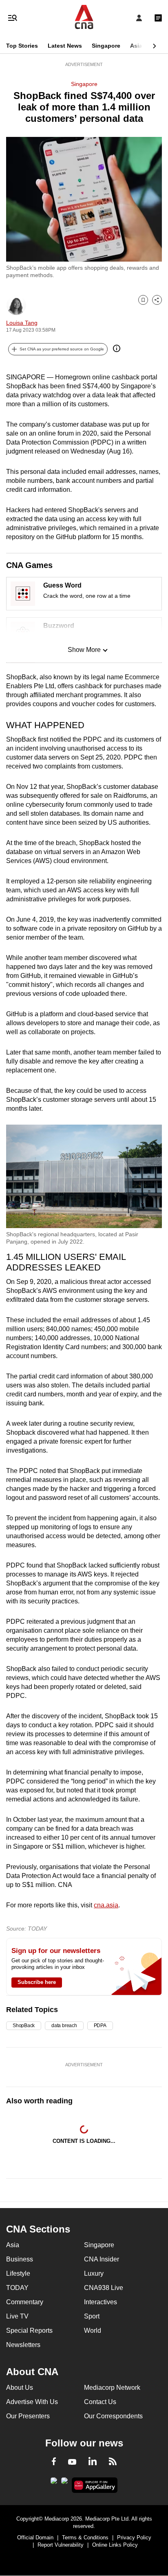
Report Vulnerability (61, 2545)
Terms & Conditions (85, 2537)
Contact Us (100, 2402)
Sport (92, 2316)
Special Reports (29, 2331)
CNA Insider (102, 2259)
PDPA (100, 2026)
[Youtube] (72, 2462)
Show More (84, 650)
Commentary (25, 2302)
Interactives (101, 2302)
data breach (64, 2026)
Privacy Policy (134, 2537)
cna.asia (106, 1905)
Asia (136, 46)
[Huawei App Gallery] (95, 2485)
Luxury (94, 2273)
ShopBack (24, 2026)
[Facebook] (54, 2463)
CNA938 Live (104, 2288)
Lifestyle (18, 2273)
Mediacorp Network (112, 2388)
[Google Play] (54, 2483)
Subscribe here (37, 1982)
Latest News (65, 46)
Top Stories (22, 46)
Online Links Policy (115, 2545)
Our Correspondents (113, 2416)
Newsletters (23, 2345)
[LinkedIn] (93, 2463)
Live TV (17, 2316)
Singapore (106, 46)
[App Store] (64, 2483)
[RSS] (113, 2463)
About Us (20, 2388)
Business (20, 2259)
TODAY (17, 2288)
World (93, 2331)
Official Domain (35, 2537)
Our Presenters (28, 2416)
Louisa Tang (22, 323)
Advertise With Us (32, 2402)
